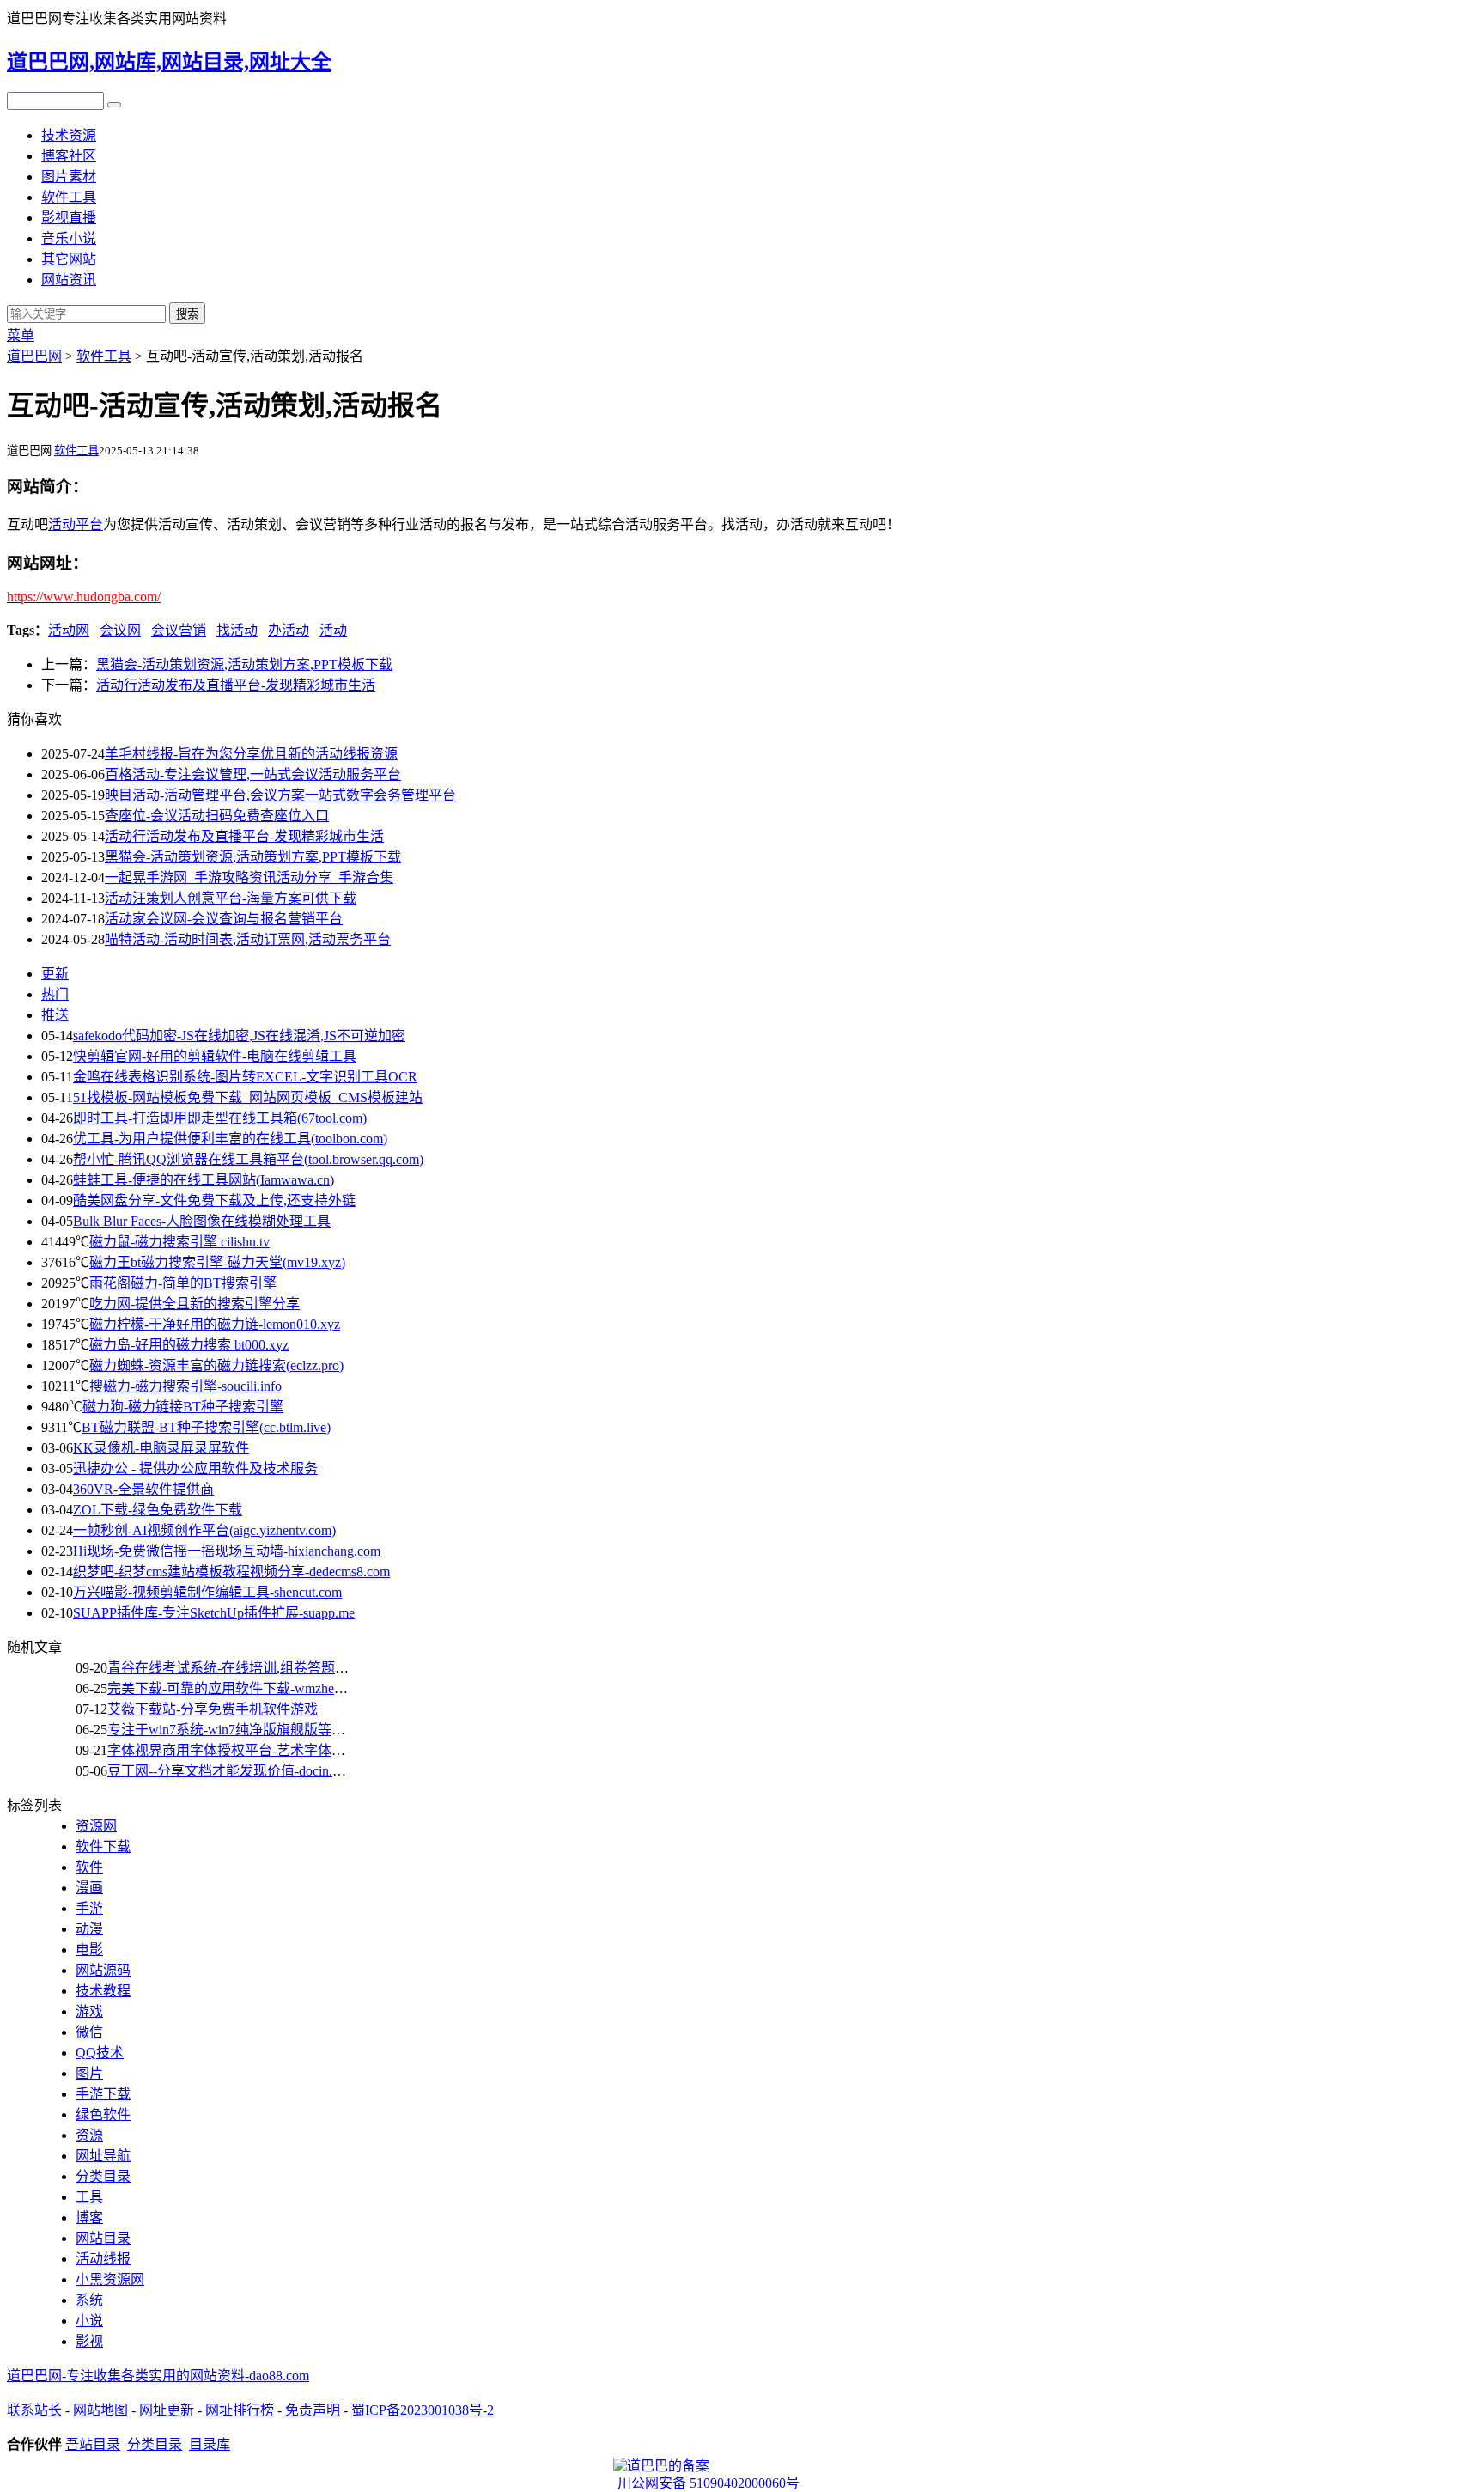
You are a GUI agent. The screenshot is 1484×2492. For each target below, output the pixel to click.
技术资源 (69, 135)
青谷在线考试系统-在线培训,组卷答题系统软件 (249, 1668)
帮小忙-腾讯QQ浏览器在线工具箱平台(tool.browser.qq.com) (248, 1159)
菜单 (21, 335)
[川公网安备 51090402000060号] (742, 2466)
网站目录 (103, 2238)
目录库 (210, 2444)
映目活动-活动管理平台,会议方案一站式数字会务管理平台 (280, 795)
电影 (89, 1950)
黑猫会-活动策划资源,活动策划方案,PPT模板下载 (244, 664)
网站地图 (100, 2410)
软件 (89, 1867)
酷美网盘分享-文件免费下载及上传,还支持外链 (214, 1200)
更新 (55, 974)
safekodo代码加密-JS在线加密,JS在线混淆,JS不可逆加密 (239, 1036)
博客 (89, 2218)
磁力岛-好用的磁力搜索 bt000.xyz (189, 1345)
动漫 (89, 1929)
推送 (55, 1015)
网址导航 (103, 2156)
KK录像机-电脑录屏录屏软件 (161, 1448)
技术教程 (103, 1991)
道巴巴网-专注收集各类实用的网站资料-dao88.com (158, 2376)
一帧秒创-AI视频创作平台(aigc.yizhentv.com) (204, 1530)
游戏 (89, 2011)
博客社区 (69, 156)
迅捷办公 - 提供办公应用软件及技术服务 (195, 1468)
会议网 (120, 630)
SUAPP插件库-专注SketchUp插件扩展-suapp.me (214, 1613)
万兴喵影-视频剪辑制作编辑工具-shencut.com (207, 1592)
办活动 (289, 630)
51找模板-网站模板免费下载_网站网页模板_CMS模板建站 (248, 1097)
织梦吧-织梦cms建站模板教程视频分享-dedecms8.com (231, 1572)
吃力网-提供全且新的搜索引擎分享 (195, 1304)
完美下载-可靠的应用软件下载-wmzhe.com (234, 1688)
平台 (89, 524)
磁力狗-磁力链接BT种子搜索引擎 (183, 1407)
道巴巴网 (34, 356)
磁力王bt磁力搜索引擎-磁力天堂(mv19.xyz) (217, 1262)
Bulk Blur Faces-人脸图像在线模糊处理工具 (202, 1221)
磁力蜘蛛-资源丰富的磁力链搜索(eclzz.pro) (216, 1365)
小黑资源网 (110, 2279)
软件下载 (103, 1846)
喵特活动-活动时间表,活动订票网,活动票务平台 (248, 939)
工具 (89, 2197)
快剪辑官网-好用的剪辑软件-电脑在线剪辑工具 (215, 1056)
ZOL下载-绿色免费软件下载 (158, 1510)
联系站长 (34, 2410)
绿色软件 (103, 2114)
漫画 (89, 1888)
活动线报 (103, 2259)
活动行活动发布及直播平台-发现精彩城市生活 (236, 685)
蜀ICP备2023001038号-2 (423, 2410)
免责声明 (313, 2410)
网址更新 (167, 2410)
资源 (89, 2135)
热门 (55, 994)
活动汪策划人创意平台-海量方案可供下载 (231, 898)
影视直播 (69, 218)
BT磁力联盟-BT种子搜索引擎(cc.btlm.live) (206, 1427)
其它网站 (69, 259)
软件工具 (69, 197)
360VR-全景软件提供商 (143, 1489)
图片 (89, 2073)
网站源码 (103, 1970)
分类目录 (103, 2176)
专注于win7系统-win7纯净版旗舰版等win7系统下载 (261, 1730)
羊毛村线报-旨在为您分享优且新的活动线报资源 (251, 754)
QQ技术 (100, 2053)
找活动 (237, 630)
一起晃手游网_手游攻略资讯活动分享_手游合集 (249, 877)
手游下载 (103, 2094)
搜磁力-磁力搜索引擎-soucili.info (185, 1386)
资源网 (96, 1826)
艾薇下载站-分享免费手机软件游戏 (213, 1709)
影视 (89, 2341)
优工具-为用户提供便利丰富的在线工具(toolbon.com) (230, 1139)
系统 (89, 2300)
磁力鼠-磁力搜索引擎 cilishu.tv (179, 1242)
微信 (89, 2032)
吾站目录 (93, 2444)
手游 (89, 1908)
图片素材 (69, 177)
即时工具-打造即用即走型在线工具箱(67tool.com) (220, 1118)
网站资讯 (69, 280)
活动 (62, 524)
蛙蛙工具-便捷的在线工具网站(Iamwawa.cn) (204, 1180)
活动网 (69, 630)
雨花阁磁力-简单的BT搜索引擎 (183, 1283)
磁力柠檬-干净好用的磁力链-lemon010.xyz (215, 1324)
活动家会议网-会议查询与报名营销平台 (224, 919)
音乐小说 (69, 238)
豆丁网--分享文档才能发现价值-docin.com (231, 1771)
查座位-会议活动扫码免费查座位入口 (217, 816)
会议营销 (179, 630)
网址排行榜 (240, 2410)
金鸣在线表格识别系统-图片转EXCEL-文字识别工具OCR (245, 1077)
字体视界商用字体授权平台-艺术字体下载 (233, 1750)
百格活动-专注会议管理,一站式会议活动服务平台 (253, 774)
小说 (89, 2321)
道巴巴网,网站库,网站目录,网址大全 (169, 62)
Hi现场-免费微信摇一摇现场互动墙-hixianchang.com (227, 1551)
